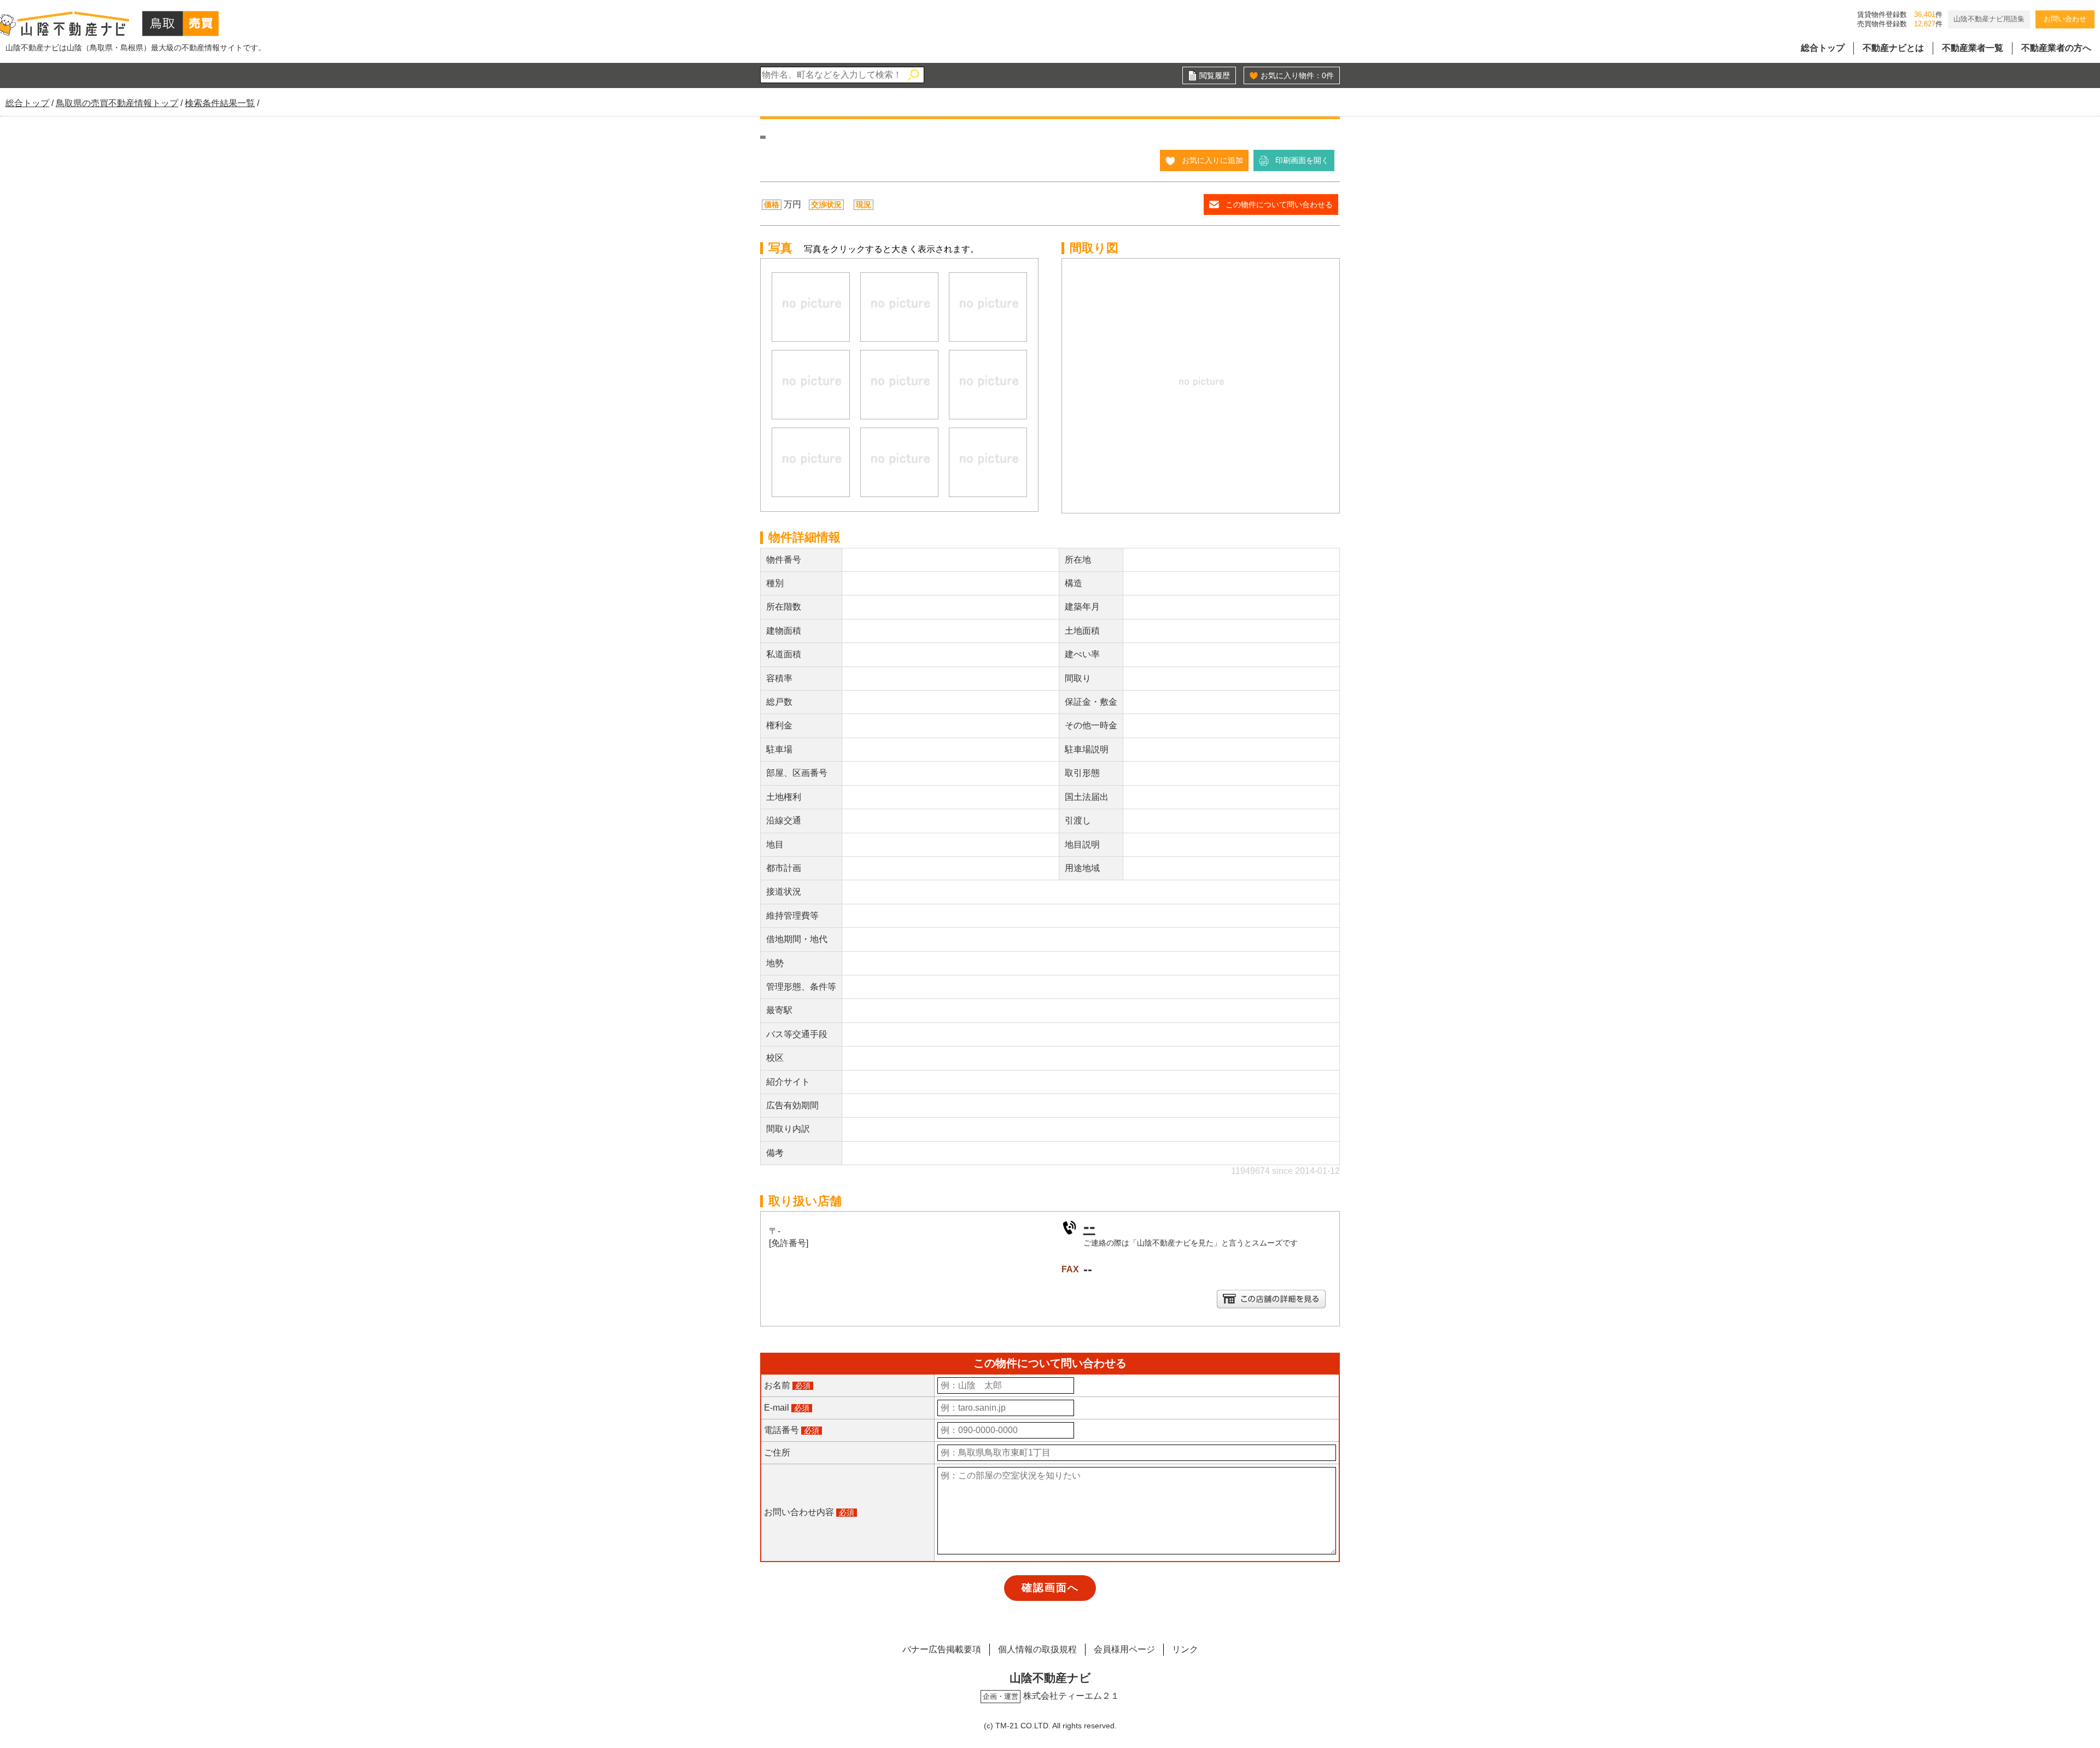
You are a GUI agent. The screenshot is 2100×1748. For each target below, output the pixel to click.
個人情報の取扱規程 (1037, 1649)
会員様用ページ (1124, 1649)
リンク (1185, 1649)
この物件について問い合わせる (1279, 204)
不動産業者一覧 (1973, 48)
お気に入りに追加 (1212, 160)
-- (1089, 1226)
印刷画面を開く (1302, 160)
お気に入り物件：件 (1297, 75)
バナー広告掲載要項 (942, 1649)
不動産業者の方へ (2056, 48)
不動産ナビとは (1893, 48)
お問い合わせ (2065, 19)
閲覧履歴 (1215, 75)
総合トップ (1823, 48)
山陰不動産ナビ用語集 (1989, 19)
